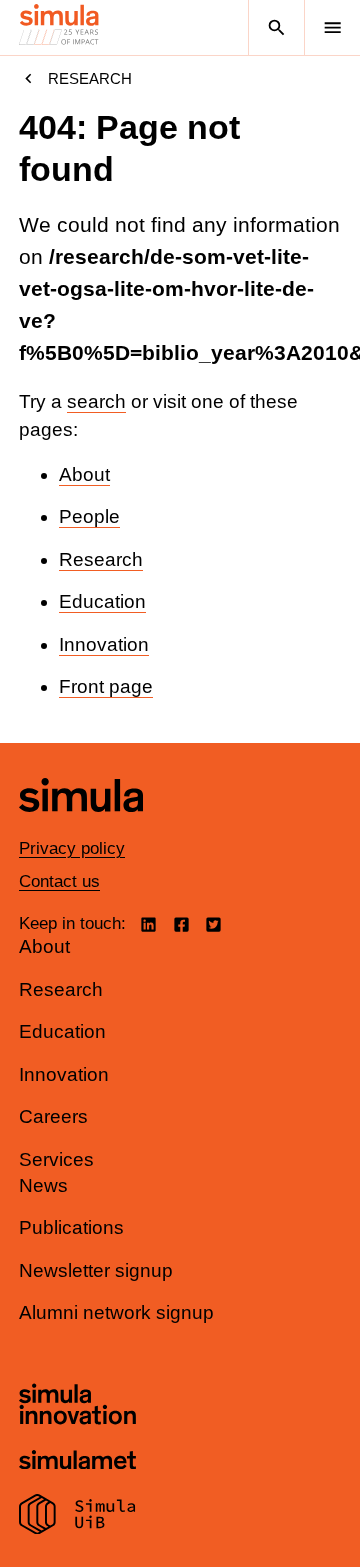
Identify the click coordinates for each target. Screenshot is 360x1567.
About (84, 474)
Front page (106, 686)
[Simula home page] (81, 826)
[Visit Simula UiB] (77, 1517)
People (89, 516)
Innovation (104, 644)
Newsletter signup (96, 1270)
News (43, 1185)
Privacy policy (72, 848)
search (96, 401)
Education (102, 601)
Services (56, 1159)
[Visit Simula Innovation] (77, 1407)
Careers (53, 1116)
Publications (71, 1227)
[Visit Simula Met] (77, 1462)
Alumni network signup (116, 1312)
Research (90, 78)
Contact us (59, 881)
